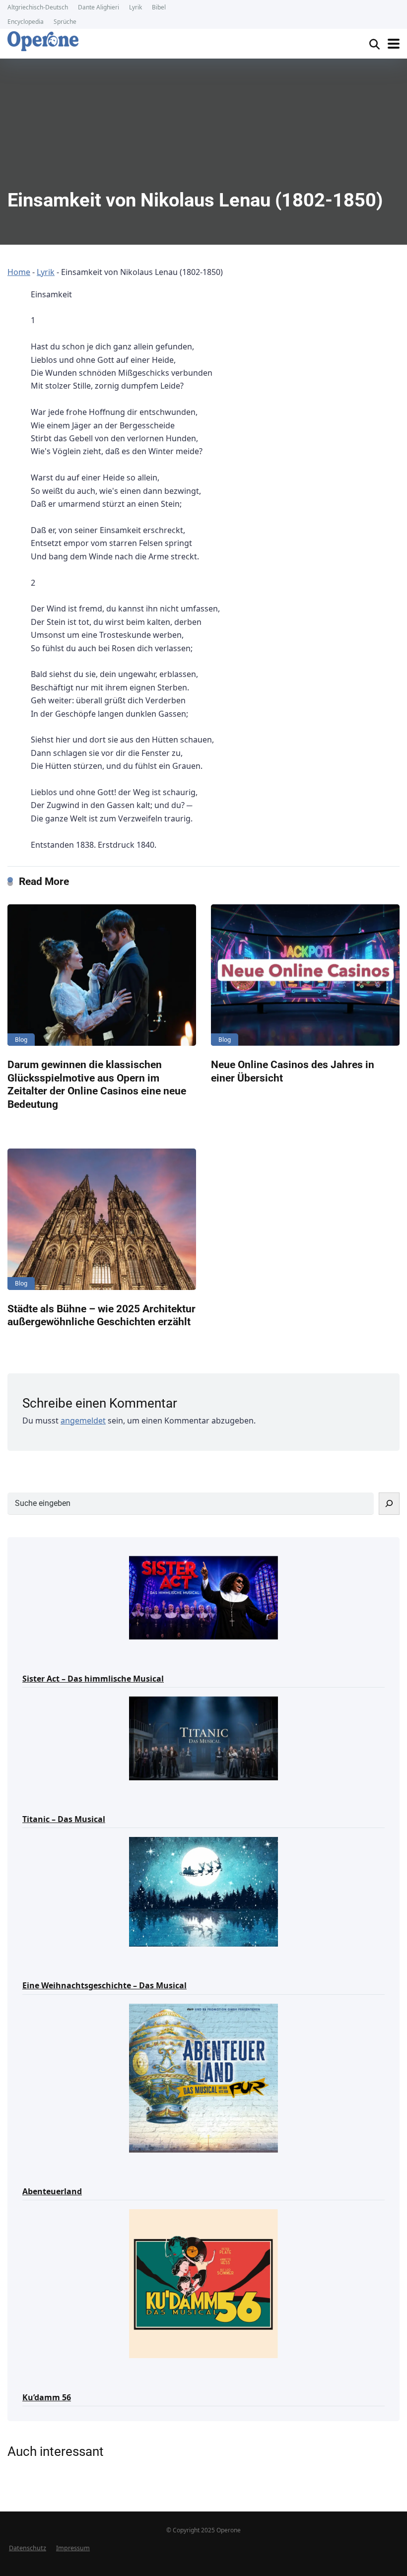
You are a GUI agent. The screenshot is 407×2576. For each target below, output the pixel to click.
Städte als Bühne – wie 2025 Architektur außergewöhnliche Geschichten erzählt (102, 1315)
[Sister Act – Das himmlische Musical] (203, 1597)
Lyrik (136, 7)
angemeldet (83, 1421)
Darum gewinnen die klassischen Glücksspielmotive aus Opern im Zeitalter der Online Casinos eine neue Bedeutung (97, 1084)
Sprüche (65, 22)
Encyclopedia (26, 22)
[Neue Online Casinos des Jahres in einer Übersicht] (305, 975)
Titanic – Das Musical (64, 1819)
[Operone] (43, 41)
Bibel (159, 7)
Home (19, 272)
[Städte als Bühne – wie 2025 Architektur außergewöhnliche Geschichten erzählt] (102, 1219)
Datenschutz (28, 2548)
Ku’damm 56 (47, 2397)
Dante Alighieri (99, 7)
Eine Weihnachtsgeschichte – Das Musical (104, 1985)
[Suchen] (389, 1504)
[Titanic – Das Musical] (203, 1738)
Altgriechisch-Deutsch (38, 7)
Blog (21, 1040)
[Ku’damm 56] (203, 2283)
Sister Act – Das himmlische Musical (93, 1679)
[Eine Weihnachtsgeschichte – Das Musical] (203, 1891)
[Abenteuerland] (203, 2077)
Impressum (73, 2548)
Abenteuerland (52, 2191)
